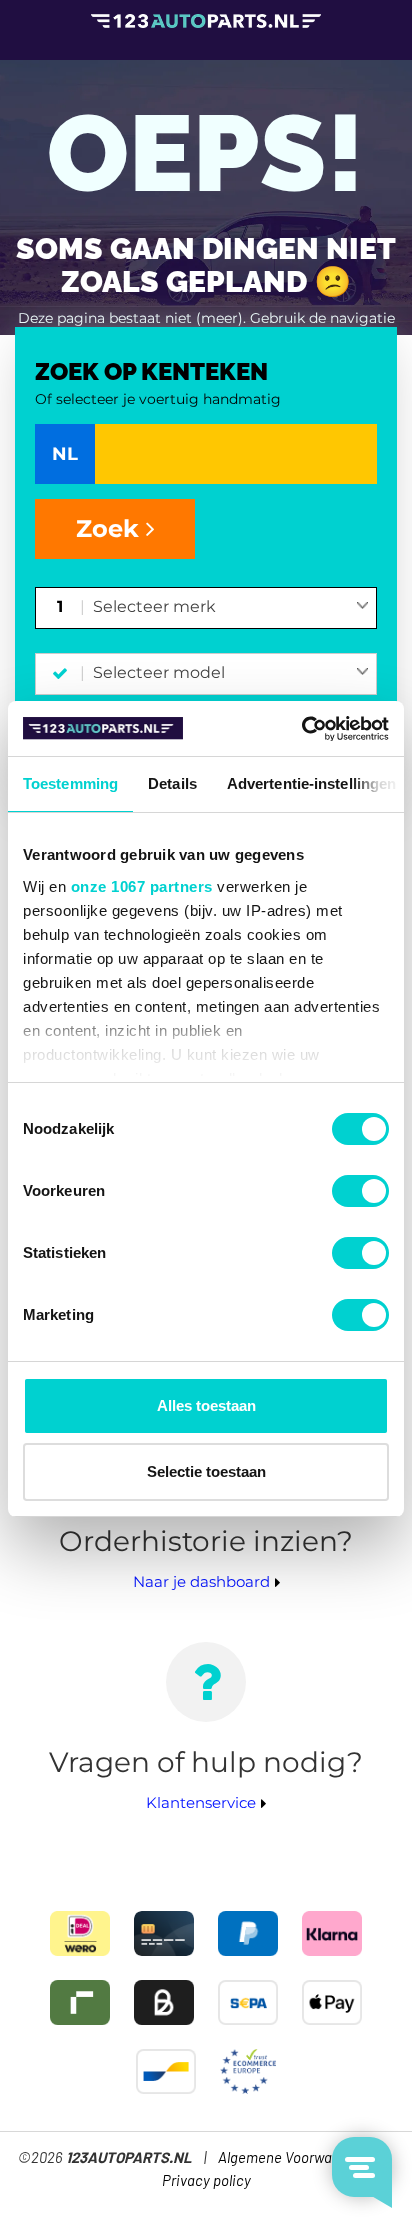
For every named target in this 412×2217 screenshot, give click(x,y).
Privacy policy (206, 2181)
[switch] (360, 1191)
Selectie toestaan (206, 1471)
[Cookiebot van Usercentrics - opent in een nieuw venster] (301, 729)
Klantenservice (201, 1802)
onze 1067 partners (142, 886)
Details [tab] (172, 783)
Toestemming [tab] (70, 783)
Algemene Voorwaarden (293, 2158)
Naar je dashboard (201, 1581)
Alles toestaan (206, 1405)
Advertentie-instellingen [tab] (311, 783)
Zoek (111, 528)
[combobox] (231, 608)
